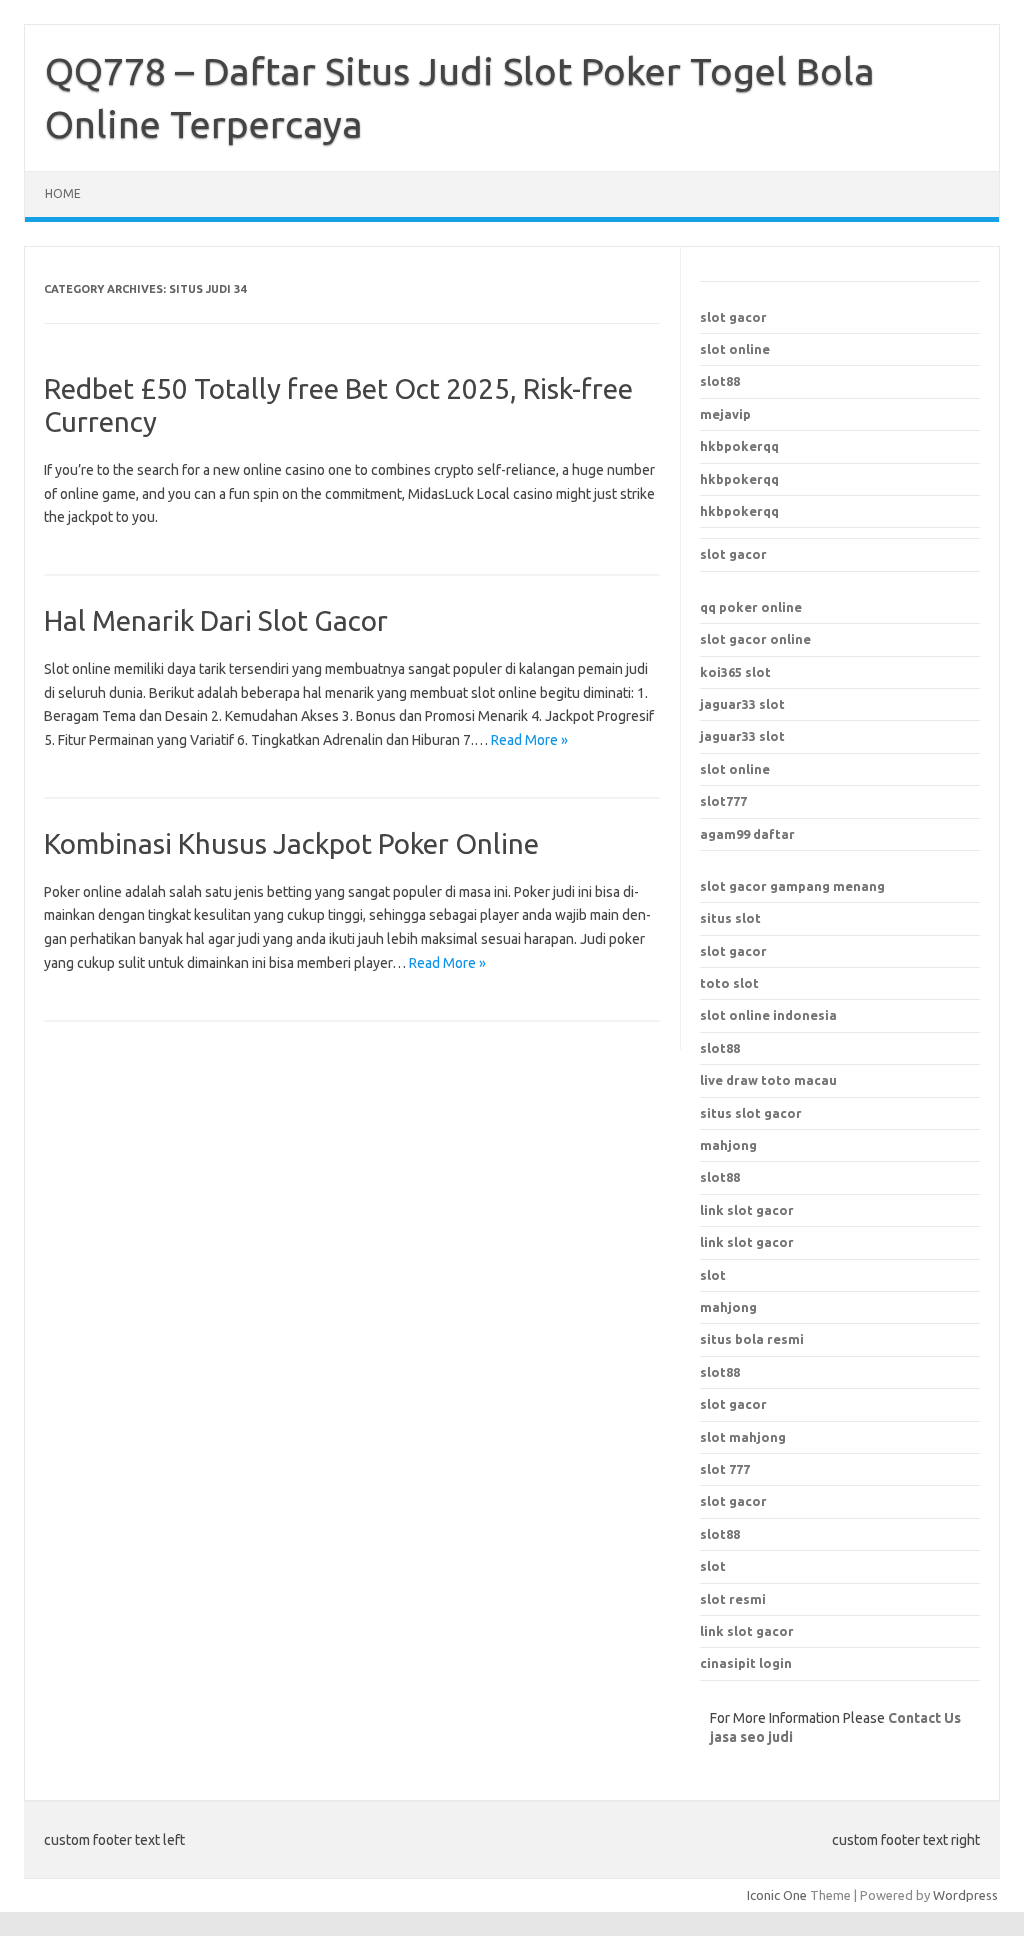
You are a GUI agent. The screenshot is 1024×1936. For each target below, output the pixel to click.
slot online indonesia (768, 1015)
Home (63, 193)
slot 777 (725, 1469)
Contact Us (924, 1718)
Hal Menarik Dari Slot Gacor (216, 620)
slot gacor (733, 317)
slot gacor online (755, 639)
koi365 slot (735, 672)
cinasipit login (746, 1663)
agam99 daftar (747, 834)
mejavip (725, 414)
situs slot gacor (751, 1113)
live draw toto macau (768, 1080)
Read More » (529, 740)
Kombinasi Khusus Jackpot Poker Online (291, 843)
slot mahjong (743, 1437)
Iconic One (777, 1895)
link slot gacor (747, 1242)
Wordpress (965, 1895)
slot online (735, 349)
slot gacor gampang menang (792, 886)
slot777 (723, 801)
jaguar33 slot (742, 704)
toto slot (729, 983)
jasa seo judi (751, 1737)
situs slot (730, 918)
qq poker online (751, 607)
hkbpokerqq (739, 446)
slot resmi (733, 1599)
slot (713, 1566)
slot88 (720, 381)
